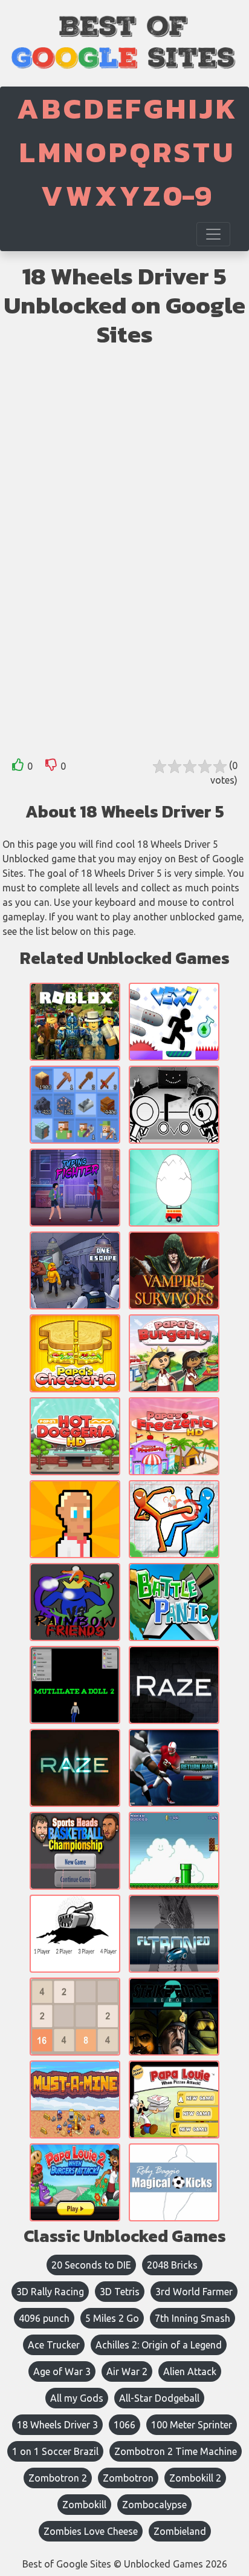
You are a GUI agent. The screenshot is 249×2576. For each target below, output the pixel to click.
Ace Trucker (54, 2345)
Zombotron (128, 2478)
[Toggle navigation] (213, 234)
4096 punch (44, 2318)
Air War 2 (127, 2371)
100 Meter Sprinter (192, 2425)
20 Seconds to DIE (91, 2265)
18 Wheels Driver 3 (57, 2425)
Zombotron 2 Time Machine (176, 2451)
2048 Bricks (172, 2265)
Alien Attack (190, 2371)
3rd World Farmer (194, 2292)
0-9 (187, 195)
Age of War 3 (62, 2371)
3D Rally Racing (50, 2292)
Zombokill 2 (195, 2478)
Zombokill (84, 2505)
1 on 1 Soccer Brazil (55, 2451)
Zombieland (180, 2531)
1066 (124, 2425)
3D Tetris (120, 2292)
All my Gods (77, 2398)
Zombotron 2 (58, 2478)
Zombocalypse (154, 2505)
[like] (18, 767)
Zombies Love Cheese (91, 2531)
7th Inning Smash (192, 2318)
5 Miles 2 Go (112, 2318)
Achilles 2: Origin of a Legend (159, 2345)
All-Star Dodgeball (159, 2398)
